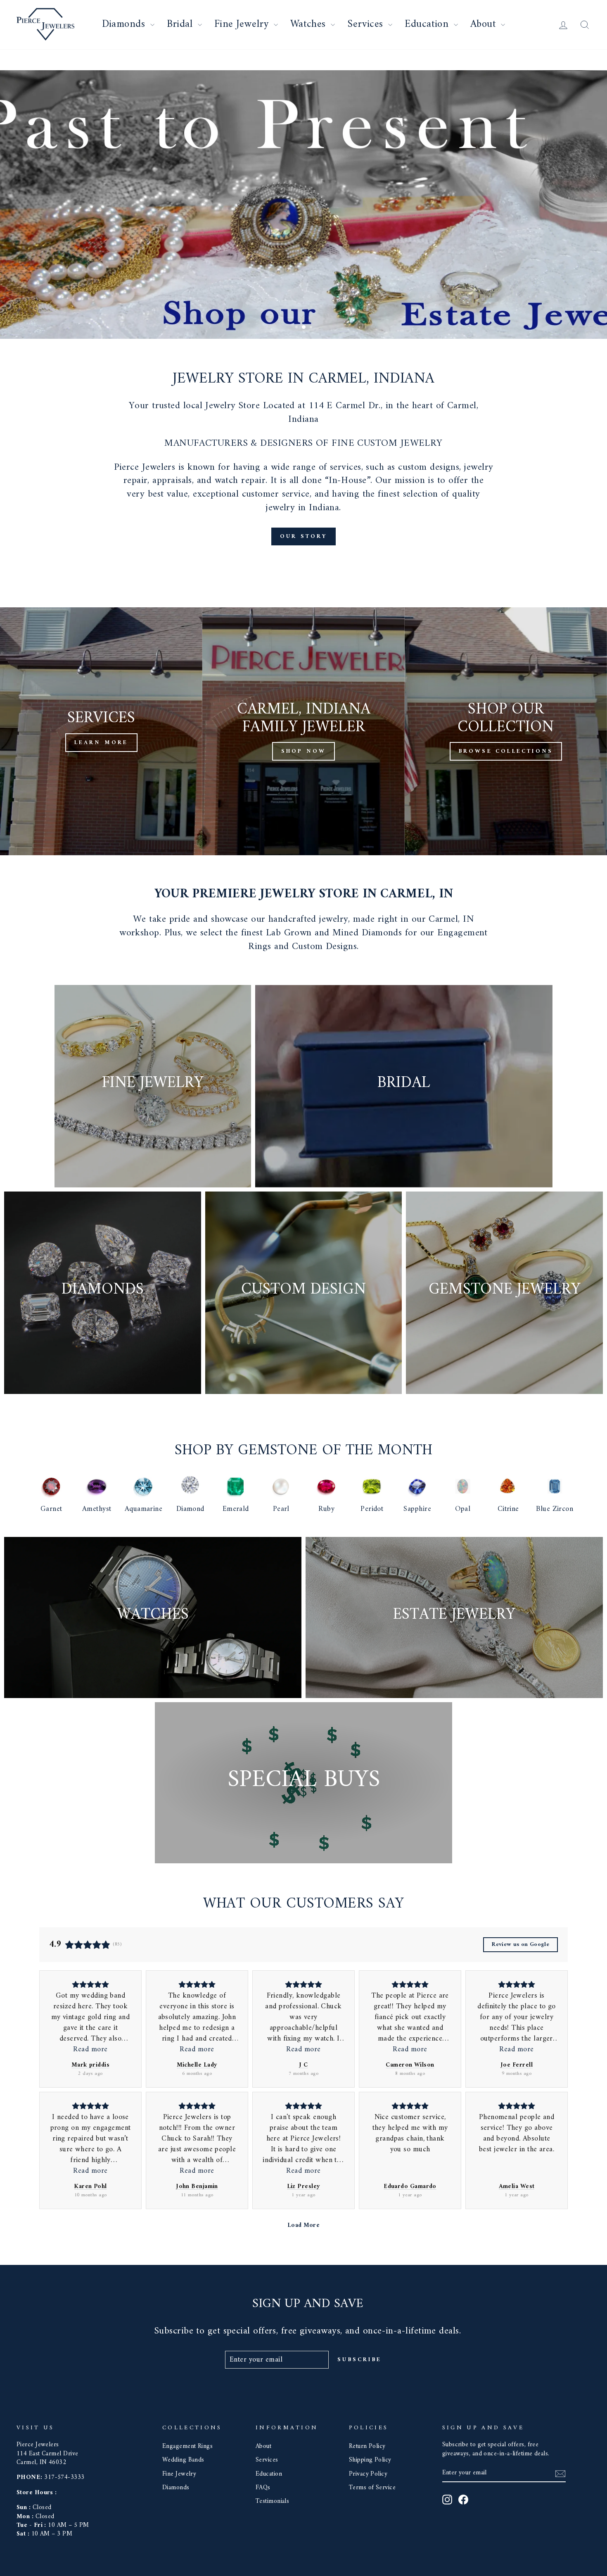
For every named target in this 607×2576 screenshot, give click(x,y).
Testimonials (272, 2501)
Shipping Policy (370, 2460)
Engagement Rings (187, 2446)
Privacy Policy (368, 2474)
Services (367, 24)
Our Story (303, 536)
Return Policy (367, 2446)
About (485, 24)
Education (428, 24)
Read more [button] (90, 2050)
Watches (310, 24)
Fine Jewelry (243, 24)
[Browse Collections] (506, 731)
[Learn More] (101, 731)
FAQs (263, 2488)
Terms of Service (372, 2488)
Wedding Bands (183, 2460)
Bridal (181, 24)
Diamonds (125, 24)
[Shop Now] (303, 731)
